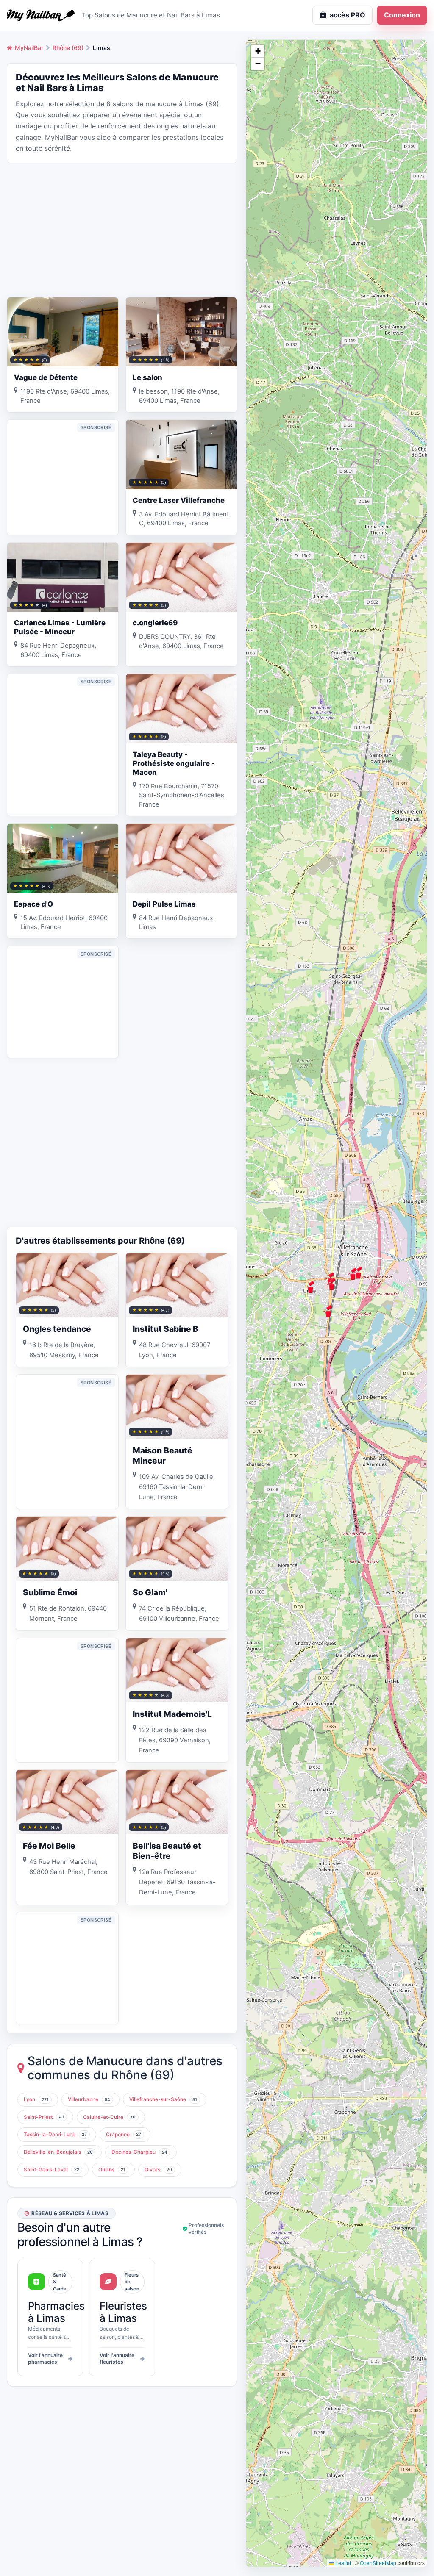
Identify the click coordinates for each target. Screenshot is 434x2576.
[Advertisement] (122, 229)
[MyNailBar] (41, 15)
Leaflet (342, 2563)
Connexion (402, 15)
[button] (328, 1311)
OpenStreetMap (378, 2563)
